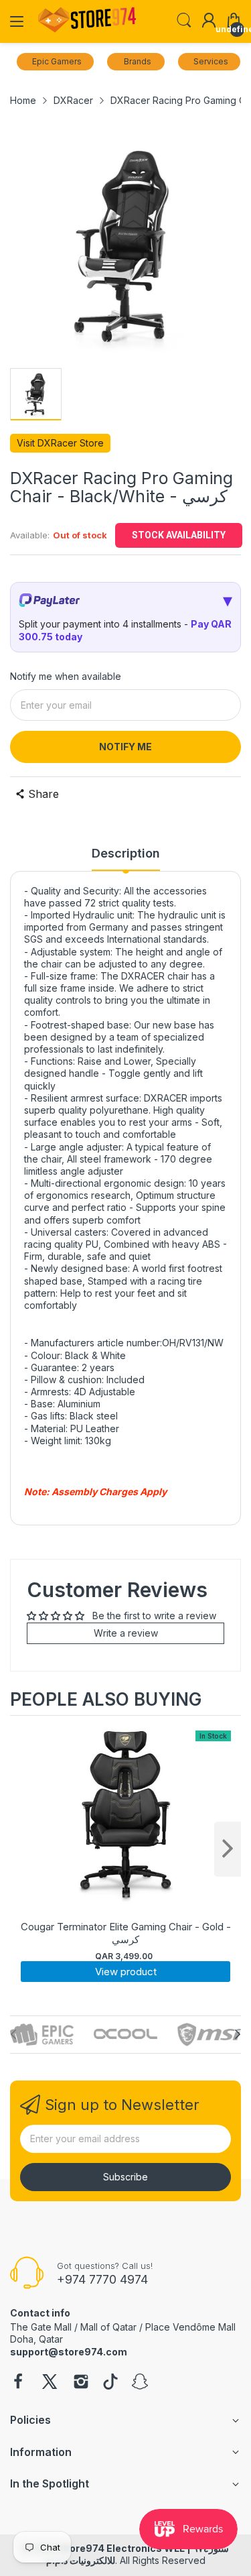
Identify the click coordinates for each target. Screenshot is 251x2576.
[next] (228, 1849)
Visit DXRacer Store (60, 443)
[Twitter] (50, 2383)
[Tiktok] (110, 2383)
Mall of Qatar (108, 2327)
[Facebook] (18, 2383)
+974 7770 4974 (102, 2279)
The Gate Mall (41, 2327)
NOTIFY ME (125, 747)
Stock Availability (179, 535)
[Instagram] (81, 2383)
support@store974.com (69, 2352)
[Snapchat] (140, 2383)
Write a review (126, 1633)
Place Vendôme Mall (190, 2327)
